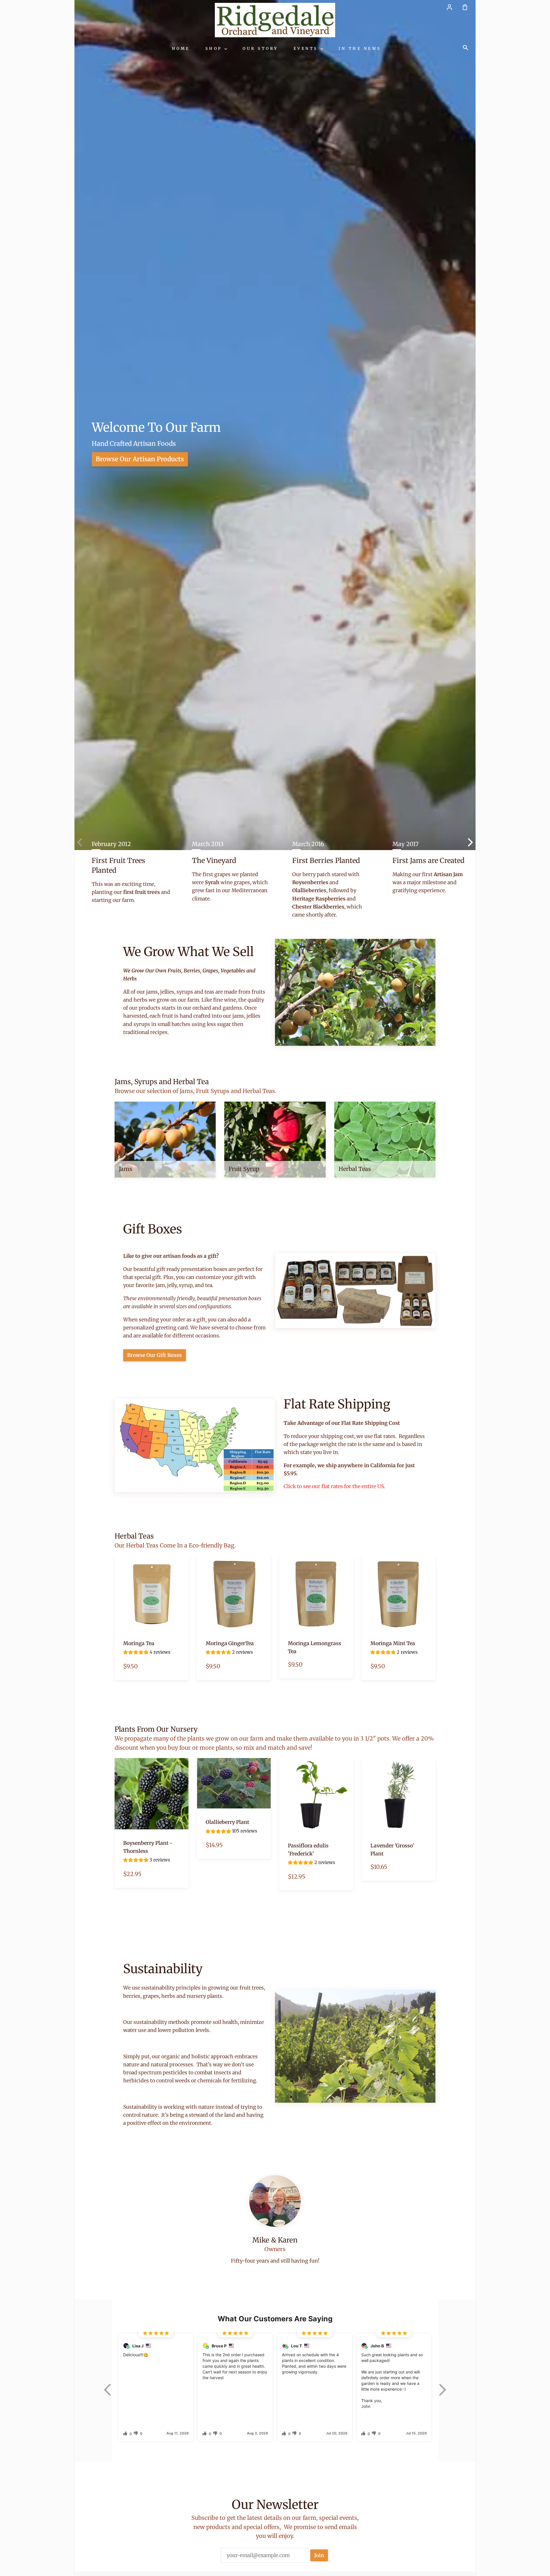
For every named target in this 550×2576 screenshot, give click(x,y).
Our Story (260, 49)
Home (181, 49)
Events (307, 49)
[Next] (463, 842)
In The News (360, 49)
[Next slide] (443, 2390)
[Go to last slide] (107, 2390)
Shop (215, 49)
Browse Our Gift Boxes (155, 1355)
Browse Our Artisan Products (140, 459)
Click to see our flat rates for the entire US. (334, 1486)
